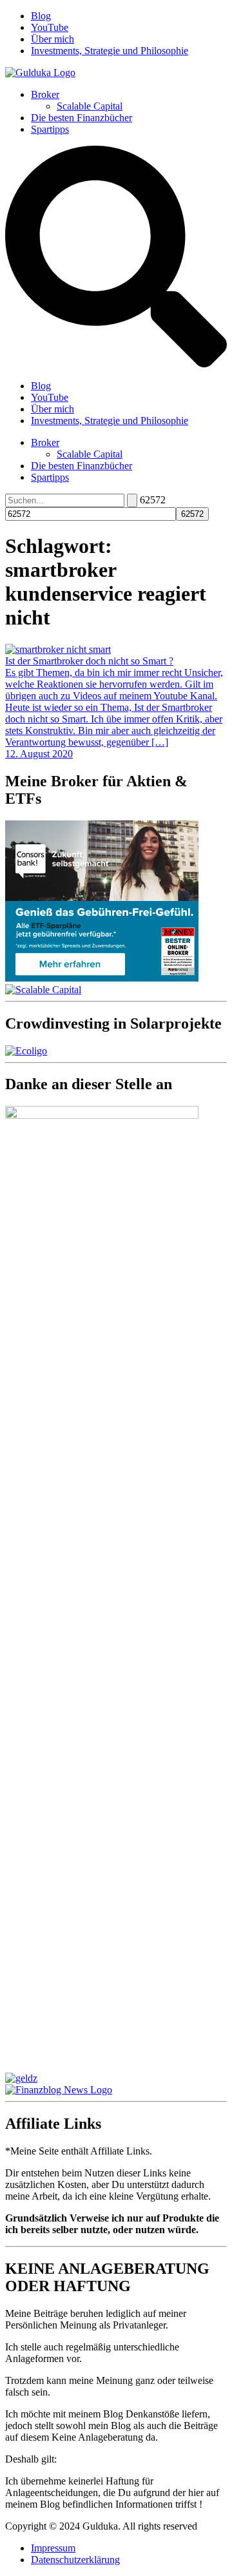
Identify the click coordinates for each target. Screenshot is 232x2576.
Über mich (53, 39)
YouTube (50, 27)
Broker (45, 94)
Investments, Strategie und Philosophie (110, 51)
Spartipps (50, 129)
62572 (153, 500)
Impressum (53, 2548)
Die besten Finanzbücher (82, 118)
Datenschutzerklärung (75, 2560)
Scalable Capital (90, 106)
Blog (41, 16)
